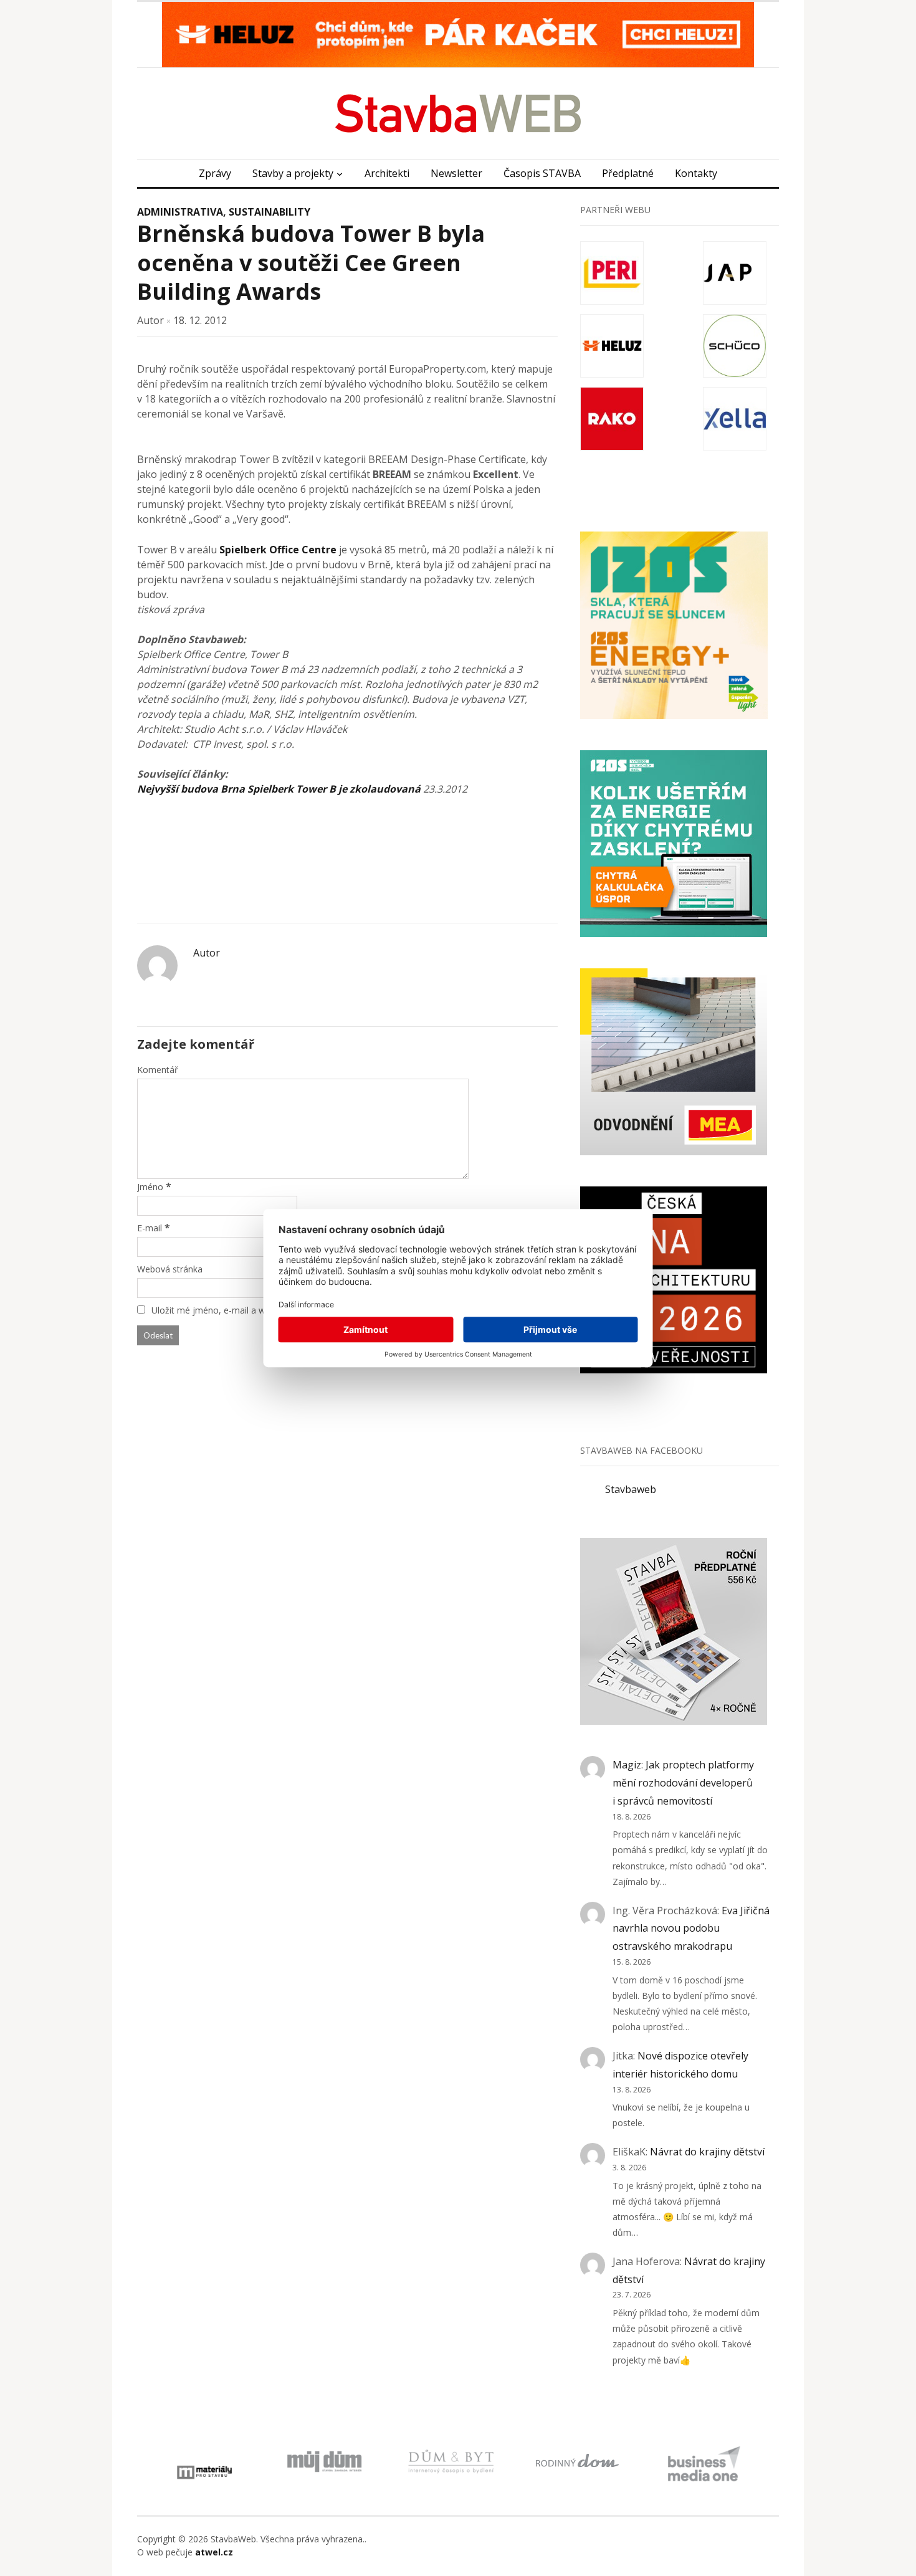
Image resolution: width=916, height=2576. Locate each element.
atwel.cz (214, 2552)
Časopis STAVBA (542, 173)
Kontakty (696, 173)
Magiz (627, 1765)
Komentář (158, 1070)
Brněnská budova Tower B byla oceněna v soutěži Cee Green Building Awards (311, 263)
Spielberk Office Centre (278, 550)
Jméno (150, 1187)
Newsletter (456, 173)
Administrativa (180, 212)
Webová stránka (170, 1269)
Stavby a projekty (293, 173)
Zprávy (215, 173)
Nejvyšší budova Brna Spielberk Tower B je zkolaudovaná (279, 789)
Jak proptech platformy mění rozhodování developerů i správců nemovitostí (683, 1783)
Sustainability (270, 212)
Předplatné (628, 173)
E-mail (150, 1228)
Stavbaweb (631, 1489)
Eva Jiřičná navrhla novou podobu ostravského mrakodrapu (691, 1929)
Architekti (387, 173)
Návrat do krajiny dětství (707, 2152)
